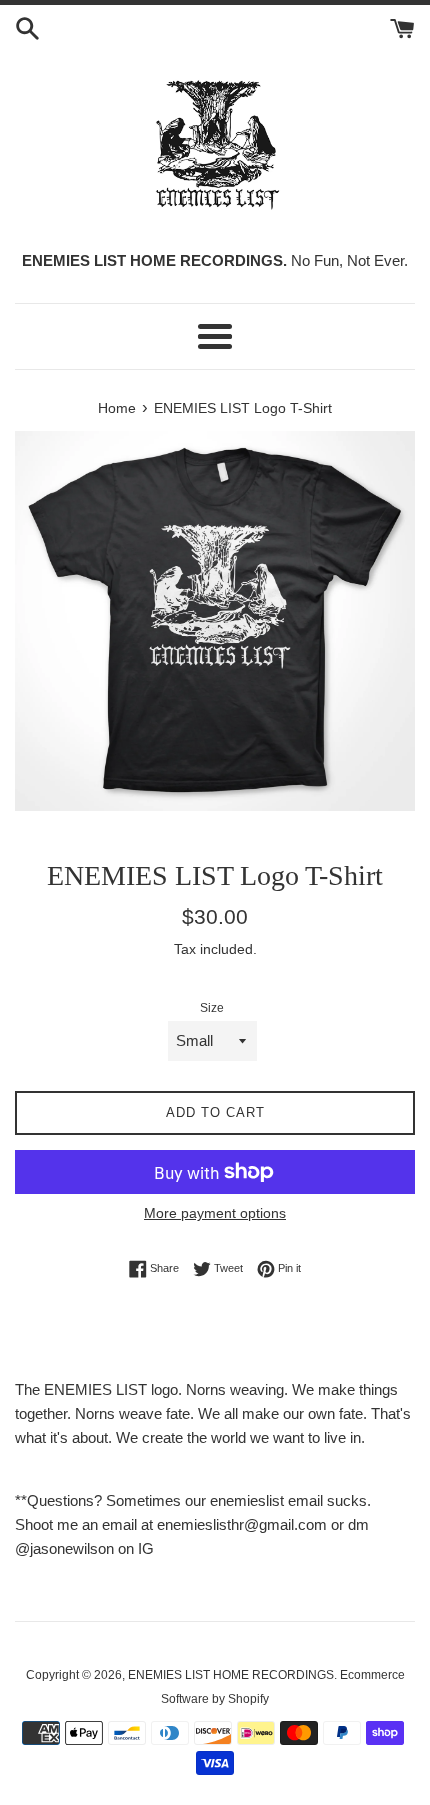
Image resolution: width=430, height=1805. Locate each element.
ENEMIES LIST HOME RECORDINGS (231, 1675)
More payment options (215, 1213)
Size (212, 1008)
